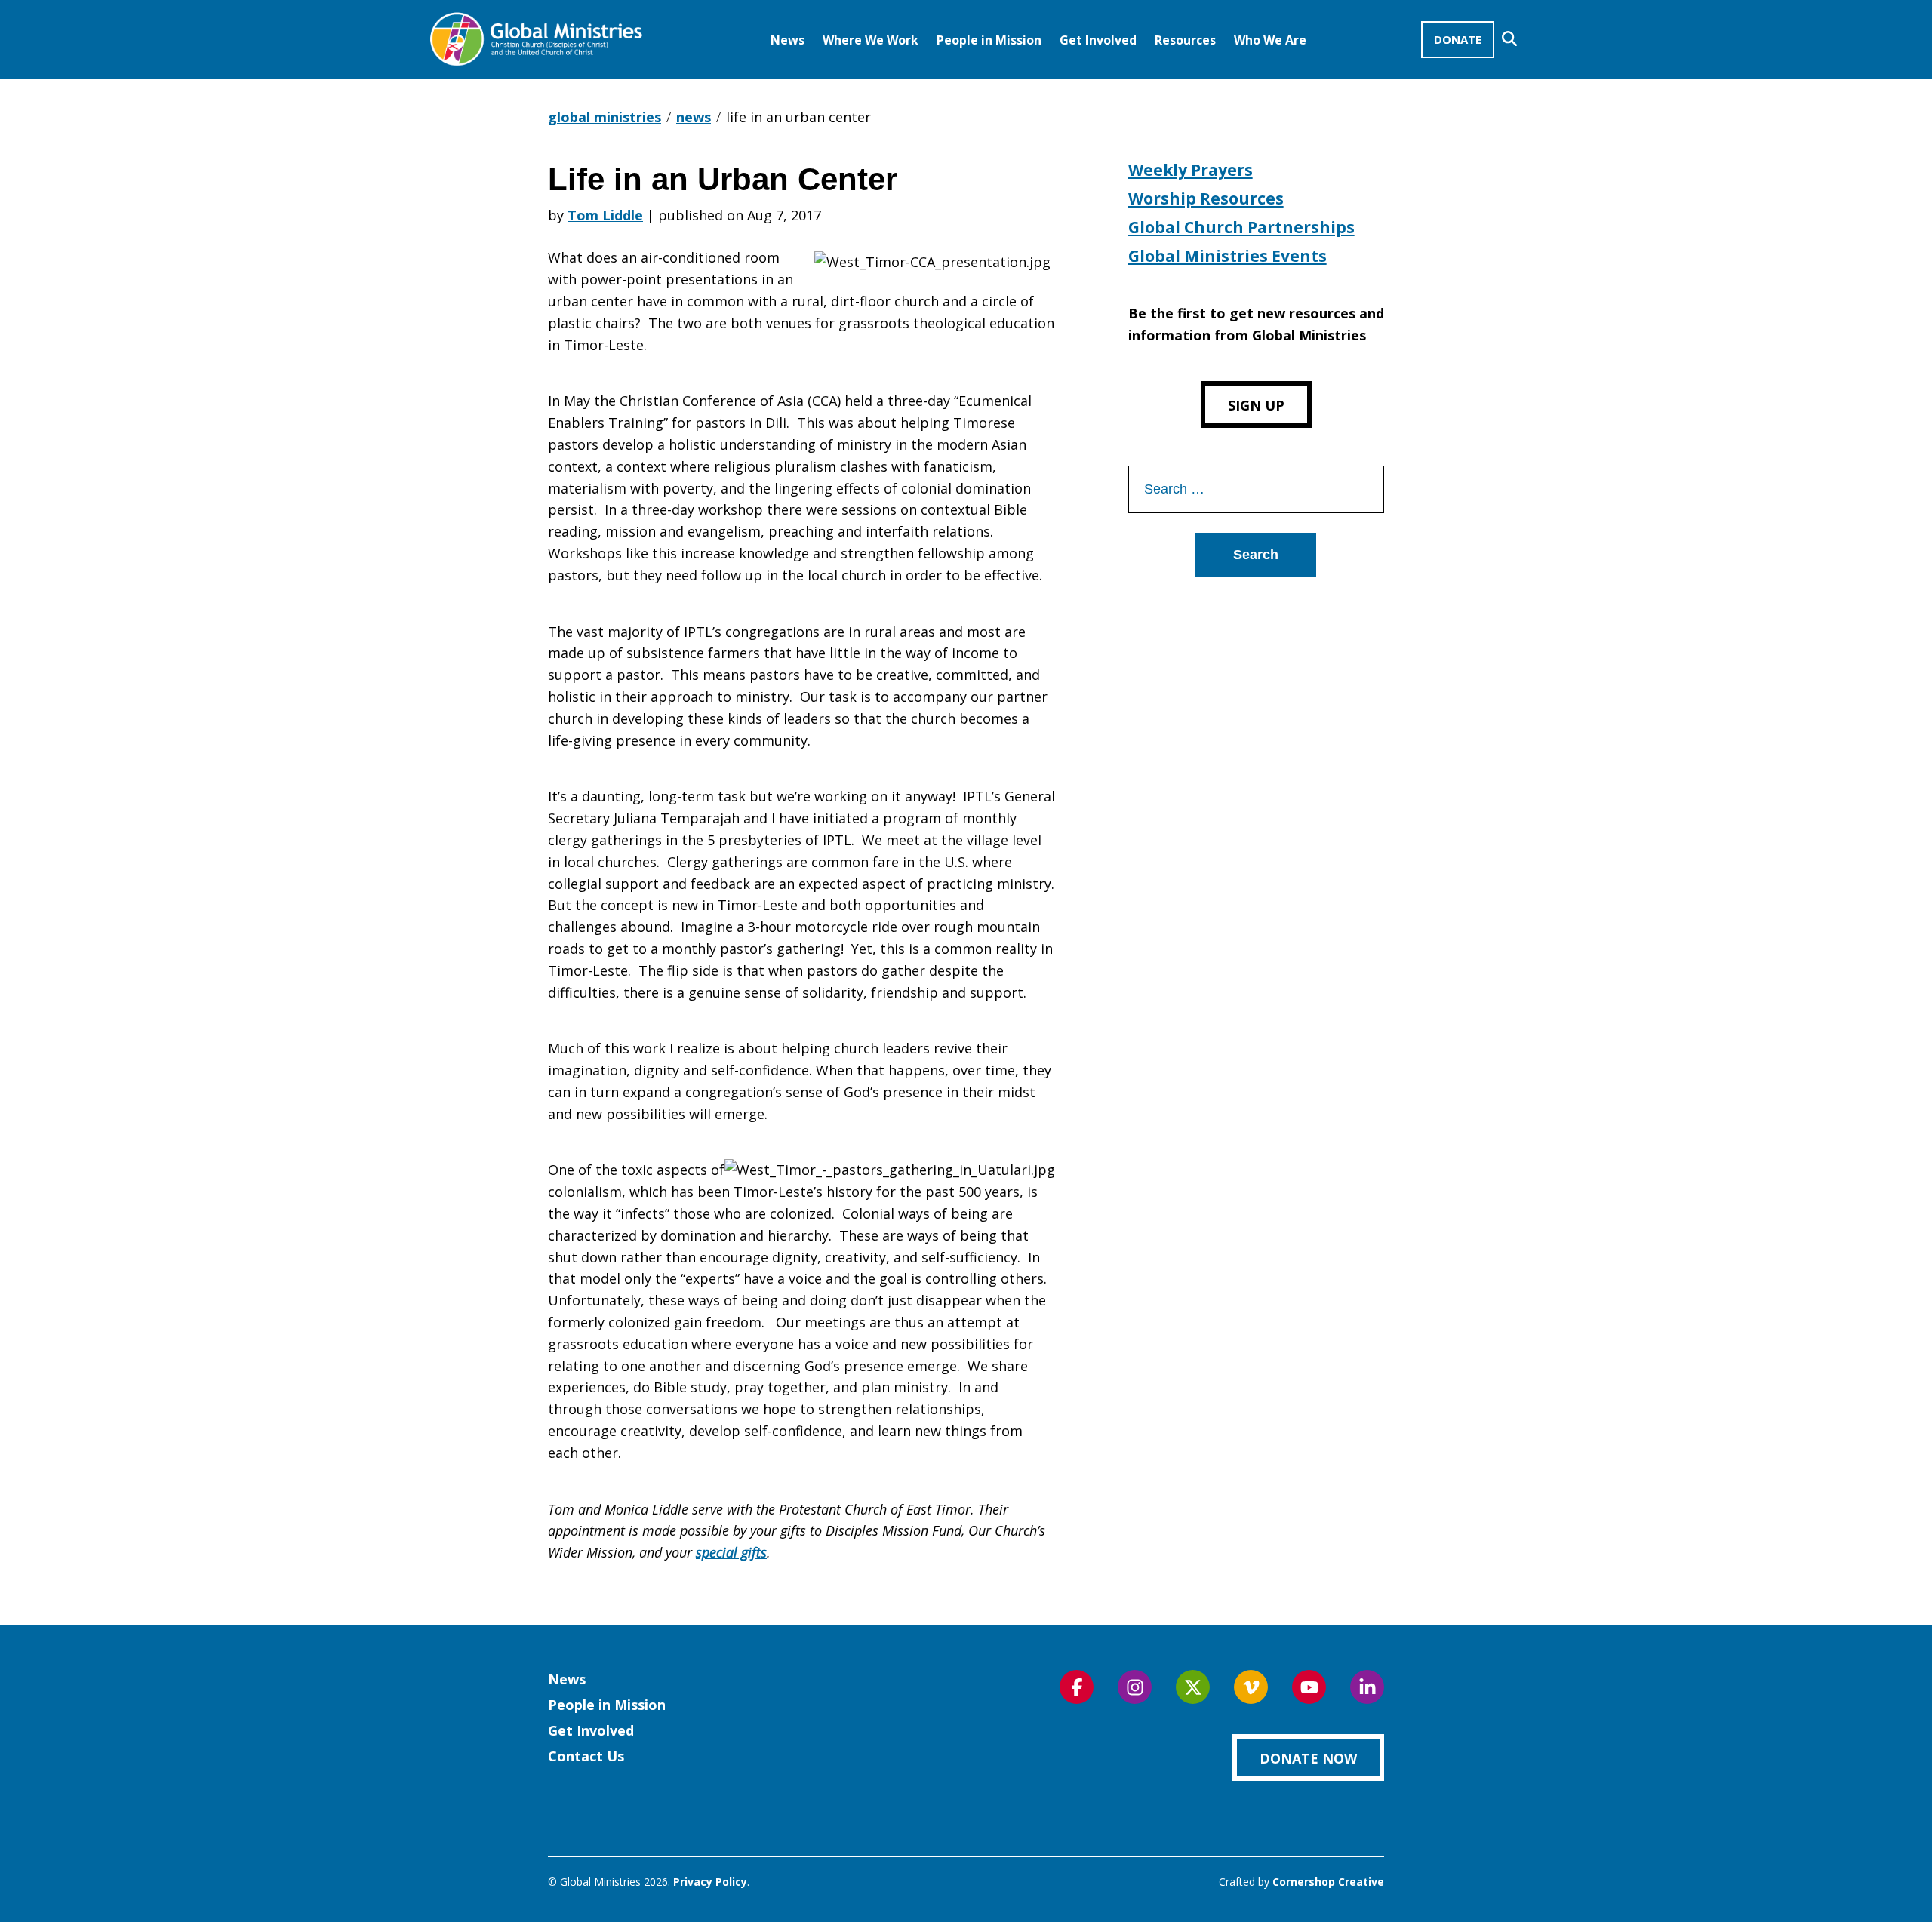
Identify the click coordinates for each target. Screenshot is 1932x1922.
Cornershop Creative (1328, 1882)
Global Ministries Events (1227, 256)
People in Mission (989, 40)
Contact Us (586, 1756)
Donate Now (1308, 1758)
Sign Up (1256, 405)
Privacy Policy (710, 1882)
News (788, 40)
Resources (1185, 40)
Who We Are (1270, 40)
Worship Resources (1206, 198)
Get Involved (1098, 40)
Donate (1458, 39)
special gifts (731, 1552)
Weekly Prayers (1191, 170)
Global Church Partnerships (1241, 227)
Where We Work (871, 40)
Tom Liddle (605, 215)
